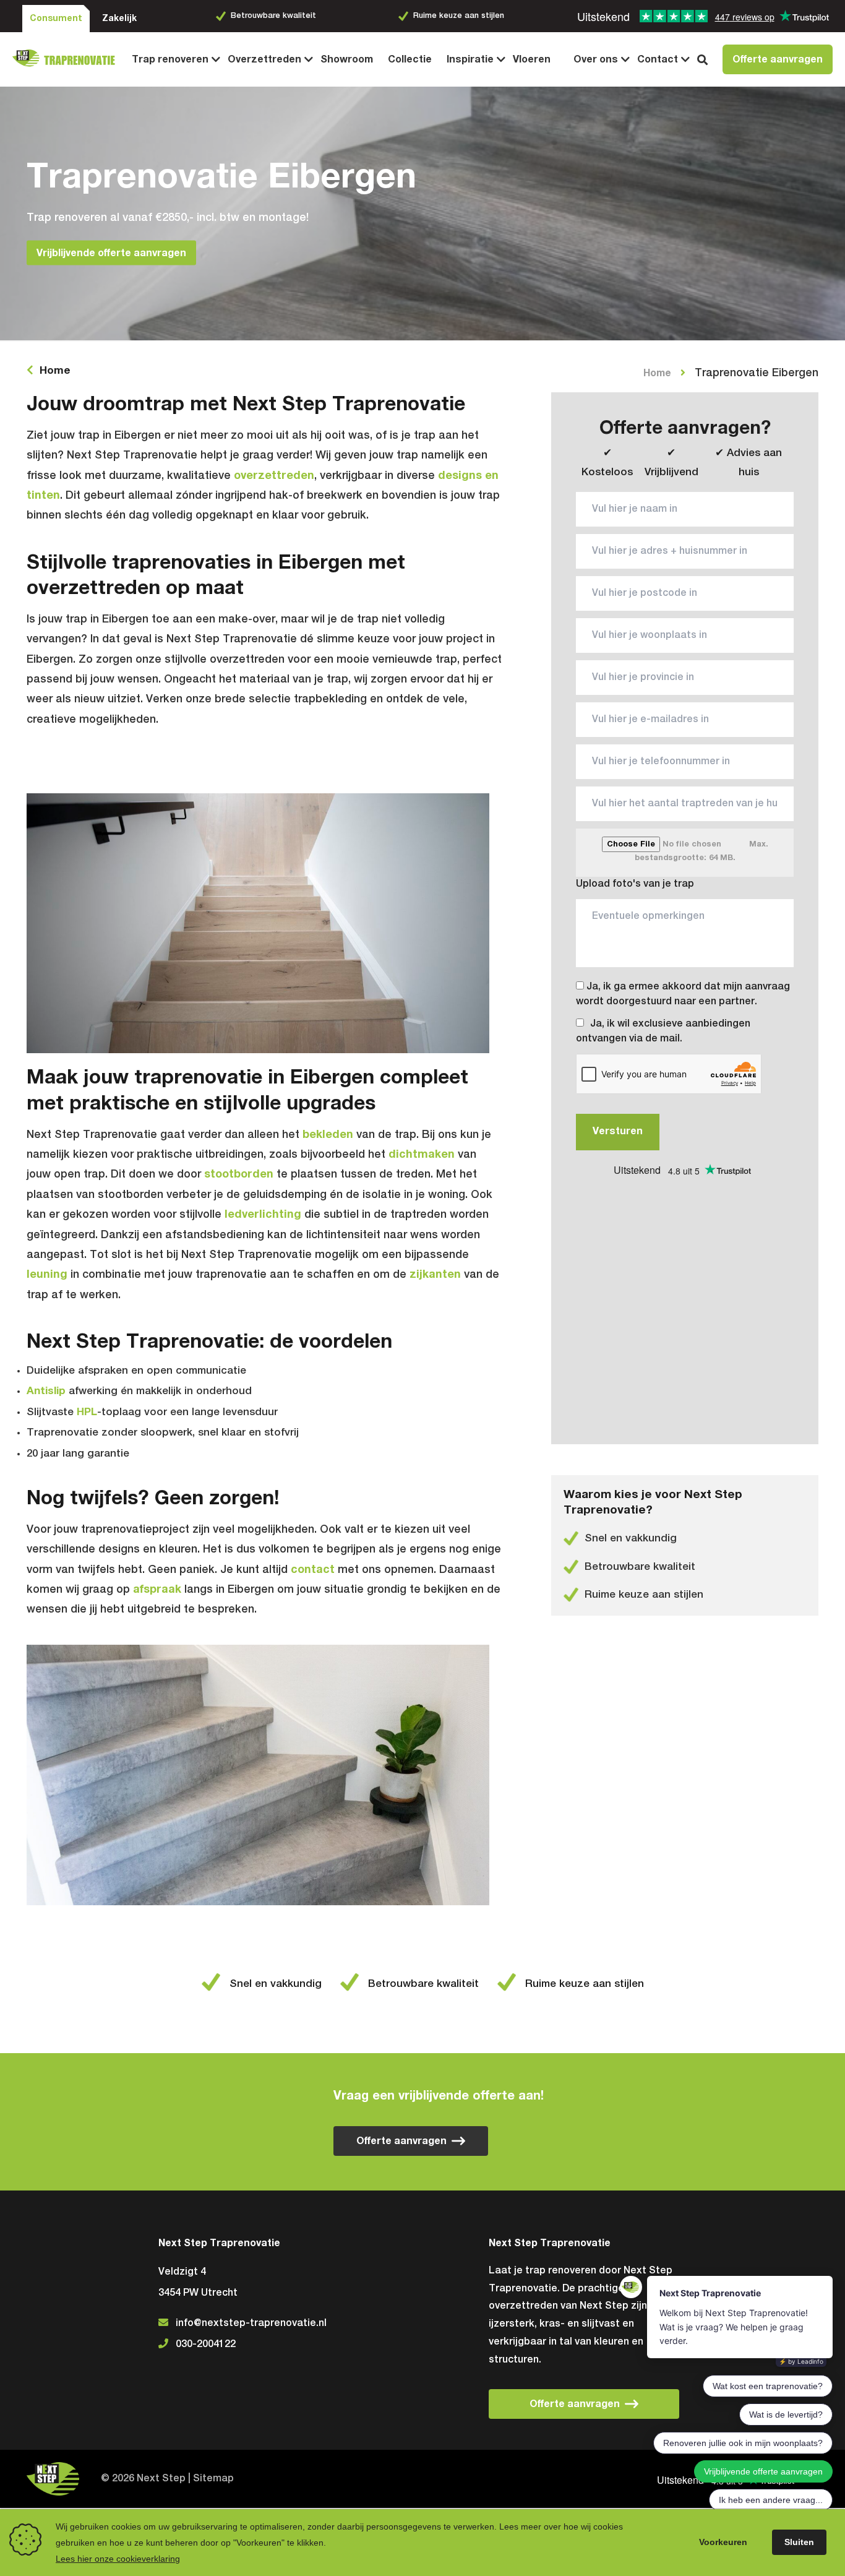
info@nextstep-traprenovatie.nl (251, 2324)
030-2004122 (206, 2345)
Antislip (46, 1391)
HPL (87, 1412)
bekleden (328, 1135)
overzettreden (274, 476)
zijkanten (435, 1275)
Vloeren (532, 59)
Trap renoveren (170, 59)
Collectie (410, 59)
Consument (56, 19)
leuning (47, 1275)
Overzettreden (264, 59)
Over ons (596, 59)
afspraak (157, 1590)
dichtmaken (422, 1155)
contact (313, 1570)
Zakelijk (119, 19)
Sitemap (213, 2479)
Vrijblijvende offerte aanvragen (111, 252)
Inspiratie (470, 59)
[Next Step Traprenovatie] (68, 59)
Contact (658, 59)
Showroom (347, 59)
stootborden (239, 1174)
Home (55, 371)
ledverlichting (263, 1215)
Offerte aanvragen (778, 59)
